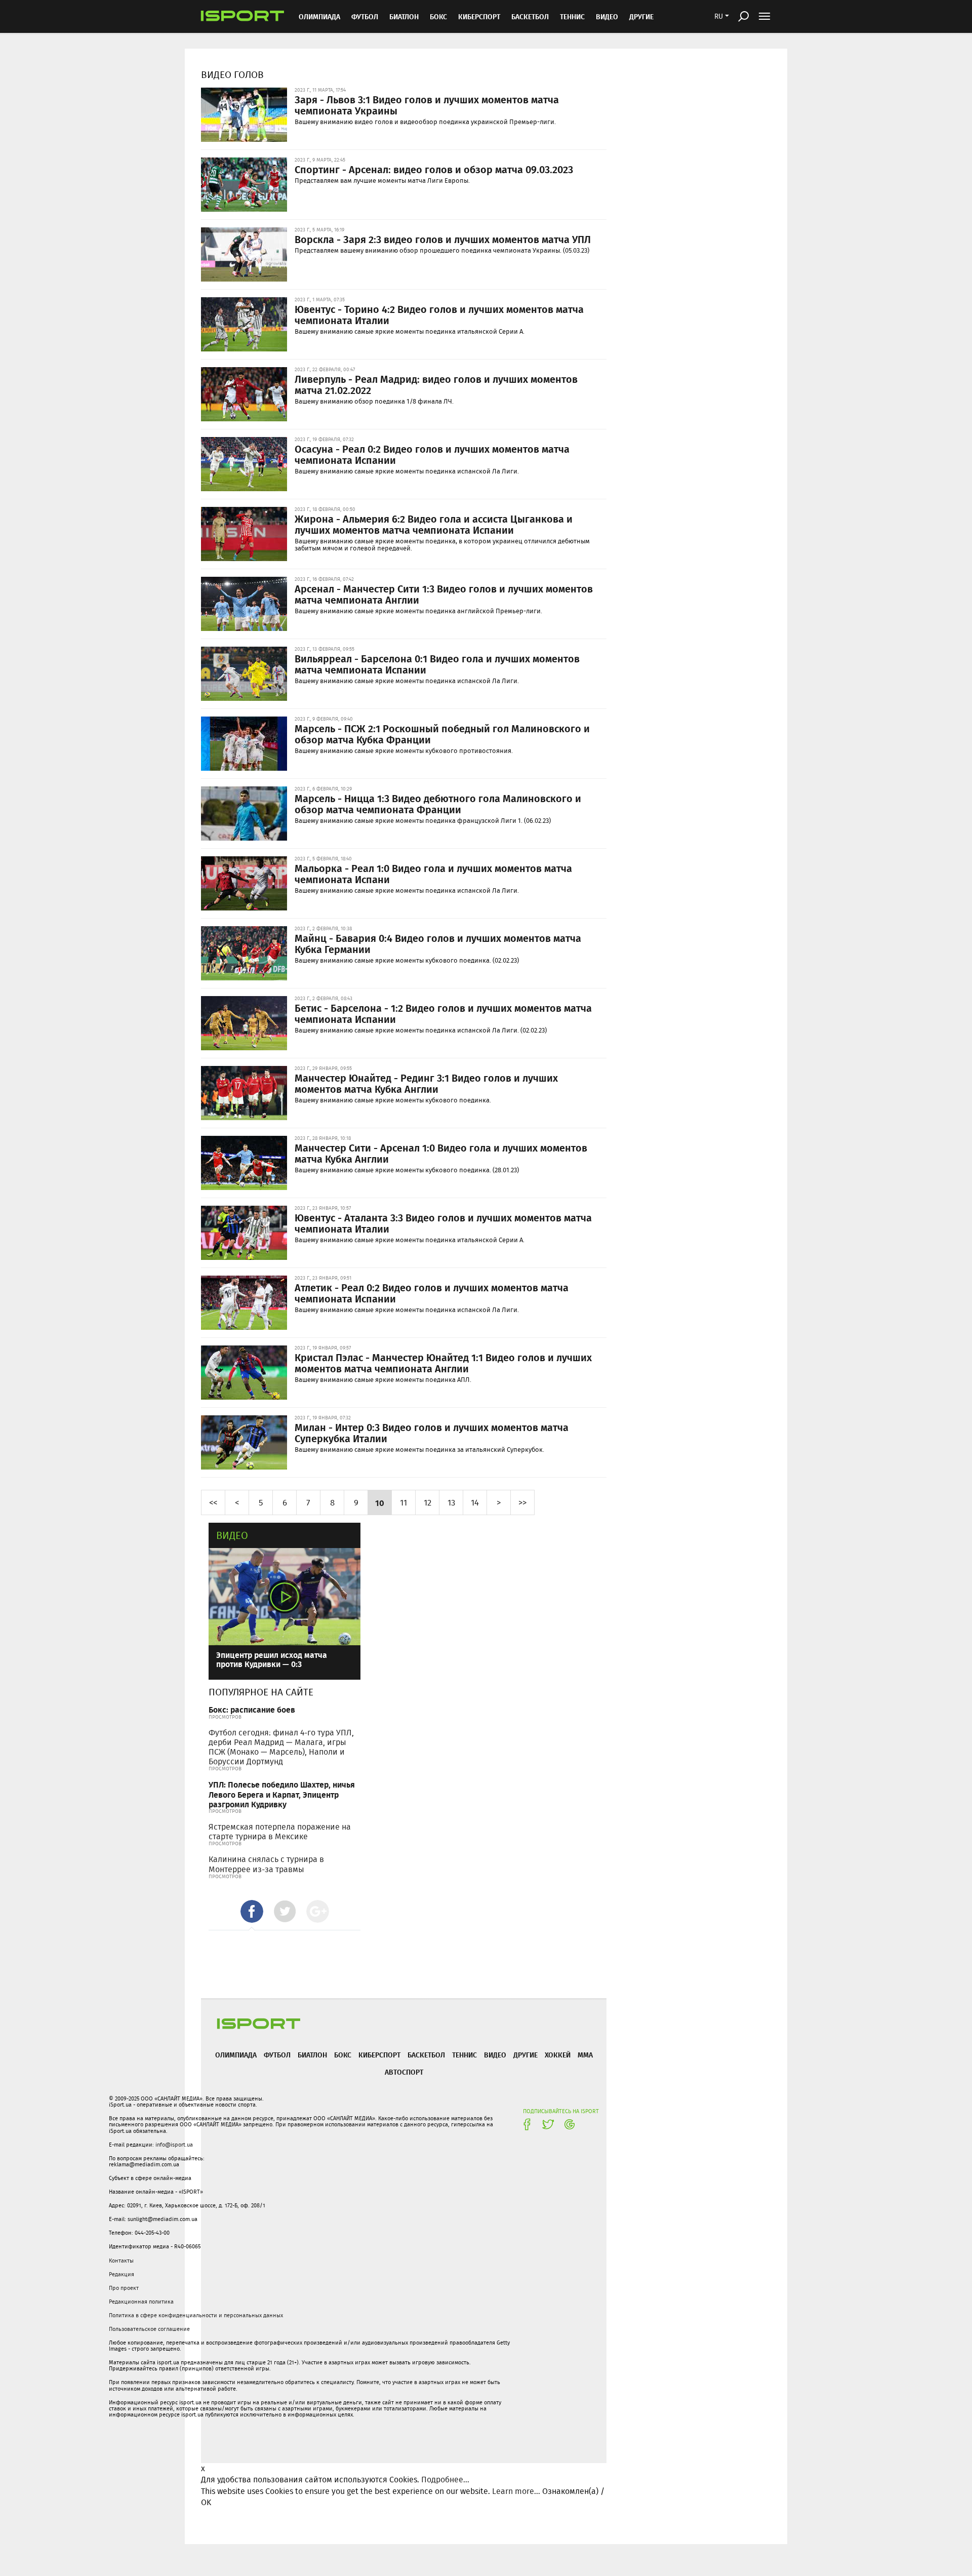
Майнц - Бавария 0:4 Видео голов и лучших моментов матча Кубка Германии (438, 943)
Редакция (121, 2274)
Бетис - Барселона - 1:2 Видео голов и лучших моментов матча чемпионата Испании (443, 1013)
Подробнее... (445, 2480)
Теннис (572, 16)
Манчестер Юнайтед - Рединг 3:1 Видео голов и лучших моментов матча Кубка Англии (426, 1083)
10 (380, 1502)
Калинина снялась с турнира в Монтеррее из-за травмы (266, 1864)
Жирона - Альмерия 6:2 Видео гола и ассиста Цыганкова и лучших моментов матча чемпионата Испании (434, 524)
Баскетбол (530, 16)
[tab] (252, 1911)
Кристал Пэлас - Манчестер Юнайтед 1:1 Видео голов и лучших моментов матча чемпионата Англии (443, 1363)
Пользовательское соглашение (149, 2329)
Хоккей (558, 2055)
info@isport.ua (174, 2145)
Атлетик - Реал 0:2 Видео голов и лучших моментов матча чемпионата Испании (432, 1293)
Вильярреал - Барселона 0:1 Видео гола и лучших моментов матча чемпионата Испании (437, 664)
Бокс (438, 16)
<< (213, 1502)
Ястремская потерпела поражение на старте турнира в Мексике (280, 1832)
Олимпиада (319, 16)
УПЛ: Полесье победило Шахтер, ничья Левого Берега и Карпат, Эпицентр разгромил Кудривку (282, 1794)
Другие (641, 16)
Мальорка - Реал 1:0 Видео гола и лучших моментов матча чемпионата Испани (433, 874)
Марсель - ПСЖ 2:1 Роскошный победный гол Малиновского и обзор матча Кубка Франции (442, 734)
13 (451, 1502)
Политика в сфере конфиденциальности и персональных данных (196, 2315)
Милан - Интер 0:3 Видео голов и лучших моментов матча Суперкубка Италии (432, 1433)
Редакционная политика (141, 2302)
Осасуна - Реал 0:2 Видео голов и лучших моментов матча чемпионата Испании (432, 454)
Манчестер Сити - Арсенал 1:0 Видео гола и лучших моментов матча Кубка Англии (441, 1153)
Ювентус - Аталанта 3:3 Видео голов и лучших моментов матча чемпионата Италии (443, 1223)
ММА (585, 2055)
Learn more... (516, 2491)
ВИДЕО (607, 16)
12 (428, 1502)
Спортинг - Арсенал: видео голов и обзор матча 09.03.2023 (434, 169)
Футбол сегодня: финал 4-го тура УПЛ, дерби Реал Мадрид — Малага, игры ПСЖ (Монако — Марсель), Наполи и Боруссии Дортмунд (281, 1747)
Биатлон (404, 16)
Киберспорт (479, 16)
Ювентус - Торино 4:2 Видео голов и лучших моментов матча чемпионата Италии (439, 314)
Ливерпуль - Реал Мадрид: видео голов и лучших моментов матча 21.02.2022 (436, 384)
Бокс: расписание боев (252, 1709)
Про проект (124, 2288)
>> (522, 1502)
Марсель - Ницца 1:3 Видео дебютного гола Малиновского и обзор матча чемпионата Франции (438, 804)
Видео (232, 1535)
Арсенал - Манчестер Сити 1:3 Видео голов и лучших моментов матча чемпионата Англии (444, 594)
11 (403, 1502)
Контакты (121, 2261)
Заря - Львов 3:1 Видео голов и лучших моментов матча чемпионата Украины (427, 105)
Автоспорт (404, 2072)
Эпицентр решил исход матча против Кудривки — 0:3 (272, 1659)
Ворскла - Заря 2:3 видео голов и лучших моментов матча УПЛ (443, 239)
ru (719, 16)
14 (475, 1502)
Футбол (365, 16)
